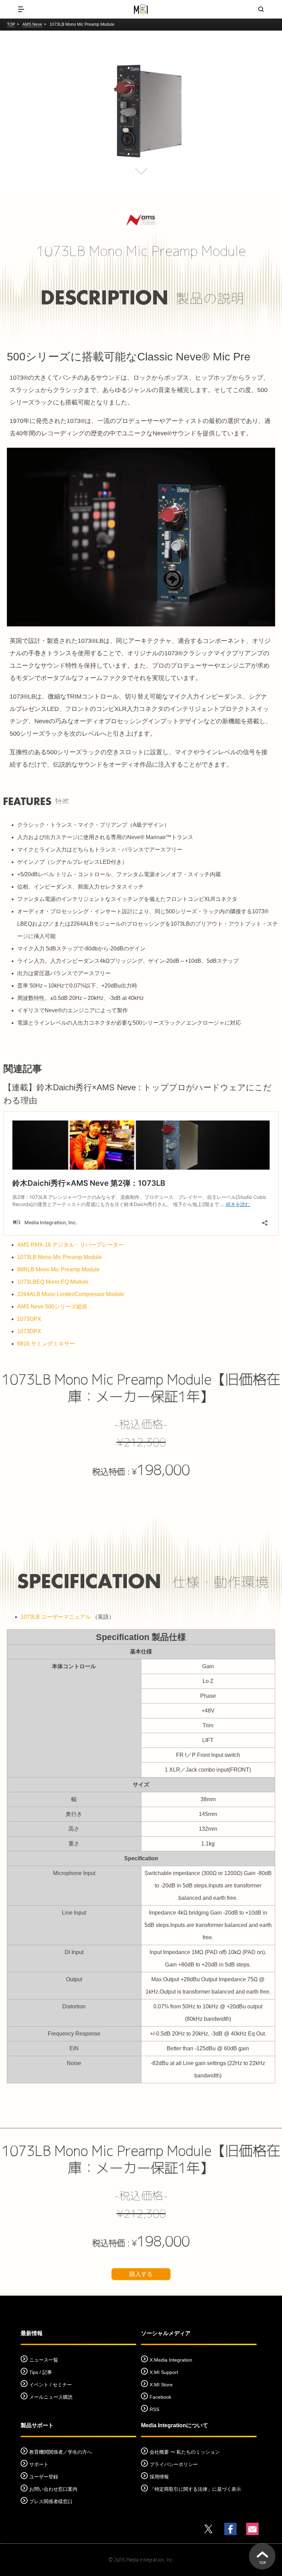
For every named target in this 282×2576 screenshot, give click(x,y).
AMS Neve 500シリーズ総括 (52, 1307)
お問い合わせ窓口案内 (53, 2489)
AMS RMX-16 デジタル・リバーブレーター (70, 1245)
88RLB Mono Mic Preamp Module (58, 1269)
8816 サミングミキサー (46, 1344)
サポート (39, 2464)
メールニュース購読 (51, 2397)
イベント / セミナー (51, 2385)
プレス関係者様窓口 (51, 2501)
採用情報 (159, 2477)
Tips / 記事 (41, 2372)
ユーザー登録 (44, 2477)
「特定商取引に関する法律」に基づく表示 (195, 2489)
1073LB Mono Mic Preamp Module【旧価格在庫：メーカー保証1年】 (141, 1388)
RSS (154, 2409)
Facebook (160, 2397)
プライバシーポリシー (174, 2464)
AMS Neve (32, 24)
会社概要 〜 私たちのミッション (185, 2452)
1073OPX (29, 1319)
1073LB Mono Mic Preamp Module (59, 1257)
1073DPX (29, 1331)
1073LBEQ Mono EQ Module (53, 1282)
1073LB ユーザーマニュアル (56, 1617)
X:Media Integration (171, 2360)
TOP (11, 24)
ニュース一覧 (44, 2360)
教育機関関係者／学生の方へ (61, 2452)
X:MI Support (164, 2372)
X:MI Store (161, 2385)
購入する (141, 2274)
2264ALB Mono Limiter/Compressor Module (71, 1294)
